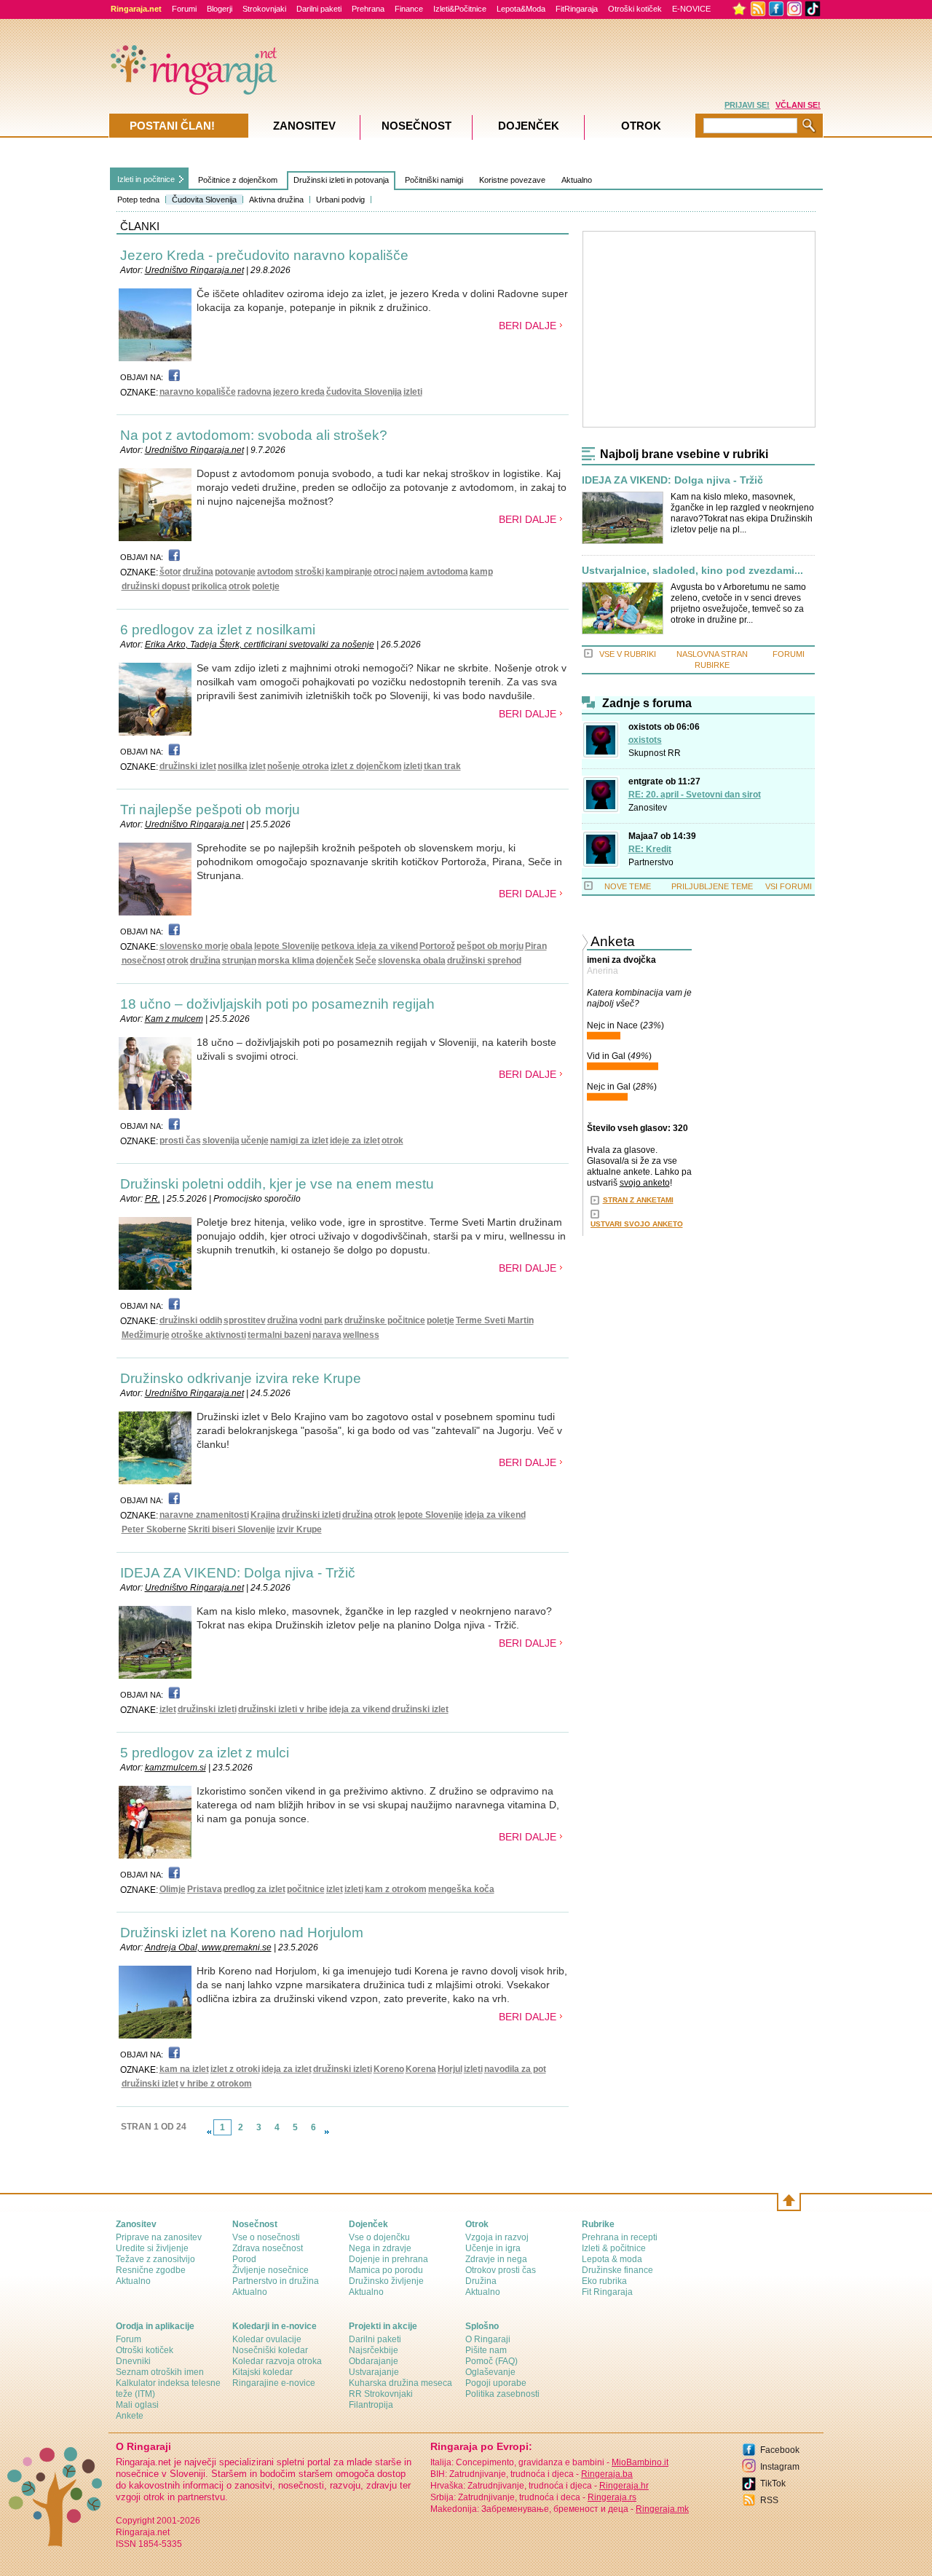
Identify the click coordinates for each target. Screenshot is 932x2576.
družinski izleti (311, 1515)
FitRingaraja (577, 9)
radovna (254, 392)
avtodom (275, 572)
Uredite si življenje (152, 2248)
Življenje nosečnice (270, 2270)
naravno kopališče (198, 392)
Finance (409, 9)
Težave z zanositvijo (155, 2259)
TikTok (773, 2484)
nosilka (233, 766)
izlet (257, 766)
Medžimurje (146, 1335)
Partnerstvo (651, 862)
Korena (421, 2069)
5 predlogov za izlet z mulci (205, 1753)
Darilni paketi (319, 9)
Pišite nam (486, 2350)
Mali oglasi (137, 2405)
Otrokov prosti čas (501, 2270)
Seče (366, 961)
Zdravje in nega (496, 2259)
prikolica (209, 586)
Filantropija (371, 2405)
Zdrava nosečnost (268, 2248)
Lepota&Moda (521, 9)
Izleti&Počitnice (460, 9)
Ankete (130, 2416)
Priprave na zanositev (159, 2237)
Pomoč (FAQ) (491, 2361)
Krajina (265, 1515)
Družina (481, 2281)
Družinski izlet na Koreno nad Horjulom (242, 1933)
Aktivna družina (276, 200)
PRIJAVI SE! (747, 105)
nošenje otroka (298, 766)
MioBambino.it (640, 2462)
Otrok (641, 126)
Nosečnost (416, 126)
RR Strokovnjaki (381, 2394)
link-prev (209, 2132)
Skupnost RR (655, 753)
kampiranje (349, 572)
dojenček (335, 961)
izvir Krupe (299, 1529)
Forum (129, 2339)
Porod (244, 2259)
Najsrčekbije (374, 2350)
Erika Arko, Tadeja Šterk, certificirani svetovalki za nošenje (260, 645)
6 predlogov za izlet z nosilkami (218, 630)
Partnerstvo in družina (276, 2281)
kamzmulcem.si (175, 1768)
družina (198, 572)
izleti (413, 392)
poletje (266, 586)
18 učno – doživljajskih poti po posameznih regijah (277, 1004)
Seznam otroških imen (160, 2372)
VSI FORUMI (789, 886)
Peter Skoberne (154, 1529)
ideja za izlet (287, 2069)
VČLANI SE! (798, 105)
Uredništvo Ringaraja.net (194, 270)
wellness (361, 1335)
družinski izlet (188, 766)
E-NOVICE (691, 9)
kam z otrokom (396, 1889)
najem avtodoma (434, 572)
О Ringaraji (488, 2339)
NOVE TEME (628, 886)
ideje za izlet (355, 1141)
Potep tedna (138, 200)
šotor (170, 572)
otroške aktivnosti (209, 1335)
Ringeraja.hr (624, 2486)
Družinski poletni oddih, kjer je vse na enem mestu (277, 1184)
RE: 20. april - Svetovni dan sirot (695, 795)
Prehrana (368, 9)
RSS (769, 2500)
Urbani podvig (340, 200)
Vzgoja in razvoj (497, 2237)
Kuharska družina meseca (400, 2383)
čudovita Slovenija (364, 392)
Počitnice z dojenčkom (238, 180)
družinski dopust (156, 586)
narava (327, 1335)
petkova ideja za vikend (370, 946)
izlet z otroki (235, 2069)
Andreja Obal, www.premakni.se (208, 1947)
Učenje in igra (493, 2248)
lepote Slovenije (287, 946)
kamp (481, 572)
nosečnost (143, 961)
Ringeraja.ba (607, 2474)
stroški (309, 572)
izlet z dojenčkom (366, 766)
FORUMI (789, 654)
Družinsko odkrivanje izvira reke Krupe (241, 1378)
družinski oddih (191, 1320)
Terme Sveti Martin (495, 1320)
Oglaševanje (490, 2372)
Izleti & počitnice (614, 2248)
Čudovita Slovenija (204, 200)
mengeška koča (461, 1889)
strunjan (239, 961)
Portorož (437, 946)
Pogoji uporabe (496, 2383)
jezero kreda (299, 392)
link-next (327, 2132)
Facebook (780, 2450)
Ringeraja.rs (612, 2497)
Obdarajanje (374, 2361)
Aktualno (577, 180)
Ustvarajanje (374, 2372)
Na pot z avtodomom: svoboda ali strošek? (254, 435)
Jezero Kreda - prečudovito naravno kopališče (264, 255)
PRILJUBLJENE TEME (712, 886)
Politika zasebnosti (502, 2394)
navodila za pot (515, 2069)
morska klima (286, 961)
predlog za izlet (254, 1889)
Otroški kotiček (635, 9)
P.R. (153, 1199)
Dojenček (529, 126)
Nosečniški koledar (270, 2350)
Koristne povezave (512, 180)
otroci (386, 572)
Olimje (173, 1889)
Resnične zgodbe (151, 2270)
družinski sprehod (484, 961)
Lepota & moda (612, 2259)
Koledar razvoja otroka (277, 2361)
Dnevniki (133, 2361)
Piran (536, 946)
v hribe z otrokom (216, 2084)
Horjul (450, 2069)
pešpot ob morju (490, 946)
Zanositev (648, 808)
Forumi (184, 9)
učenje (255, 1141)
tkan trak (442, 766)
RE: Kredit (650, 849)
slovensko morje (194, 946)
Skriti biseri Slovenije (232, 1529)
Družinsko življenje (386, 2281)
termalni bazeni (279, 1335)
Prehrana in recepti (620, 2237)
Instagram (780, 2467)
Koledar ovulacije (267, 2339)
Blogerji (220, 9)
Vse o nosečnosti (266, 2237)
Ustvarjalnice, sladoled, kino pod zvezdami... (692, 571)
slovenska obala (412, 961)
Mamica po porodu (386, 2270)
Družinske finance (617, 2270)
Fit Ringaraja (607, 2292)
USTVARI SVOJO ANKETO (637, 1224)
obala (241, 946)
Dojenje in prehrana (388, 2259)
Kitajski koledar (262, 2372)
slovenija (221, 1141)
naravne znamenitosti (204, 1515)
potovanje (235, 572)
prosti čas (180, 1141)
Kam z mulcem (174, 1019)
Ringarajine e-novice (274, 2383)
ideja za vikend (495, 1515)
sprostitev (245, 1320)
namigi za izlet (299, 1141)
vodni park (321, 1320)
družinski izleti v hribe (283, 1709)
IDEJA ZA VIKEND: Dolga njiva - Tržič (238, 1573)
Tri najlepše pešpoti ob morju (210, 810)
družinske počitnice (385, 1320)
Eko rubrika (604, 2281)
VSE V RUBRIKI (628, 654)
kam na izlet (184, 2069)
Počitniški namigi (434, 180)
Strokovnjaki (264, 9)
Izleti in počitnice (146, 179)
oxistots (645, 740)
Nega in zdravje (380, 2248)
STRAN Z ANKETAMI (638, 1200)
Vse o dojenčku (379, 2237)
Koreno (389, 2069)
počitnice (306, 1889)
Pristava (205, 1889)
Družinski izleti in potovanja (341, 180)
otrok (240, 586)
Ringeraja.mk (662, 2509)
